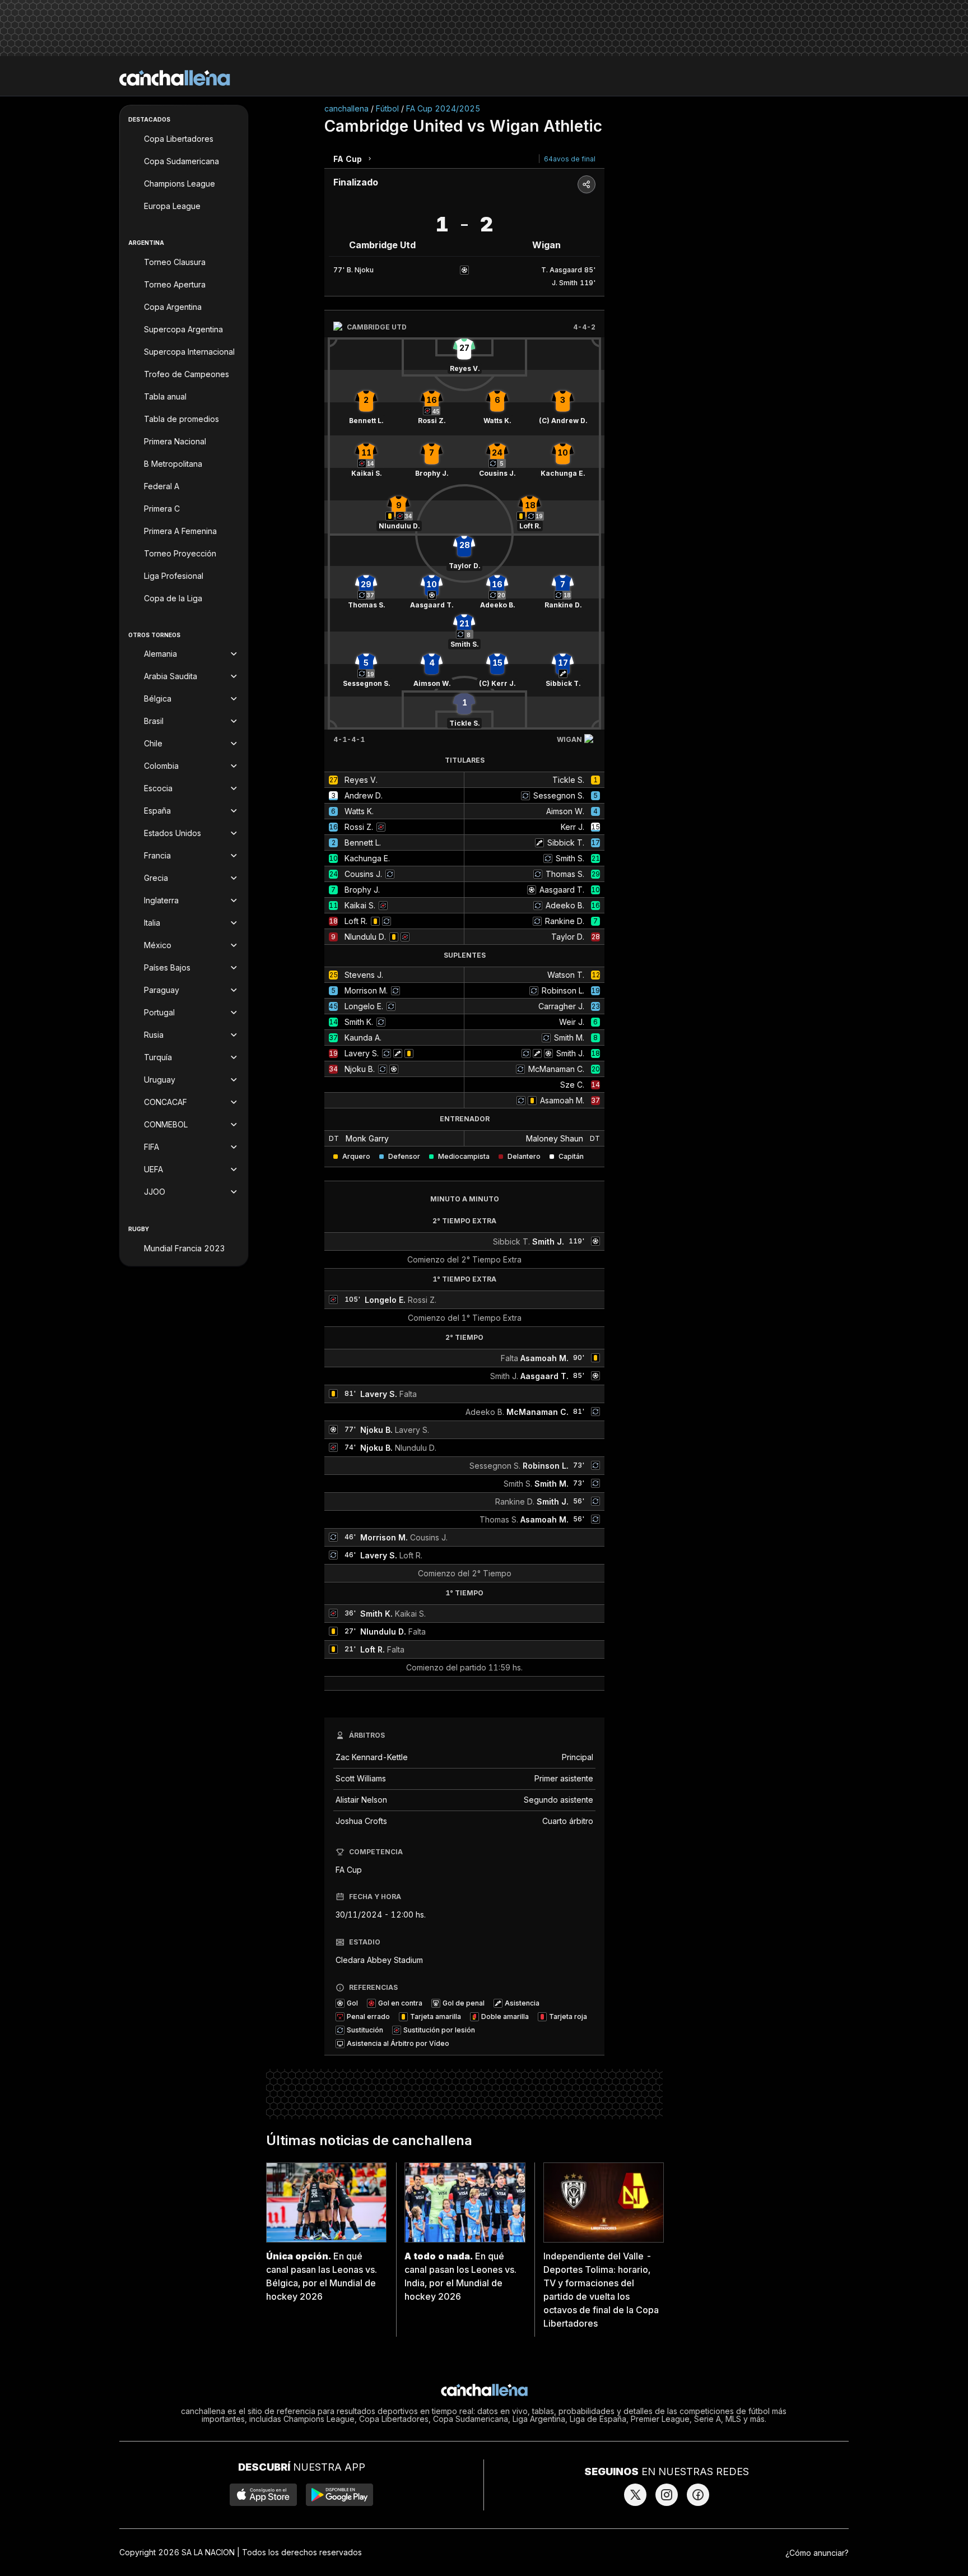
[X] (635, 2495)
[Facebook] (698, 2495)
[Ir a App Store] (263, 2495)
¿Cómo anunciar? (817, 2553)
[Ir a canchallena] (175, 78)
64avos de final (570, 159)
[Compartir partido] (587, 184)
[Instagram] (667, 2495)
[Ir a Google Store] (339, 2495)
